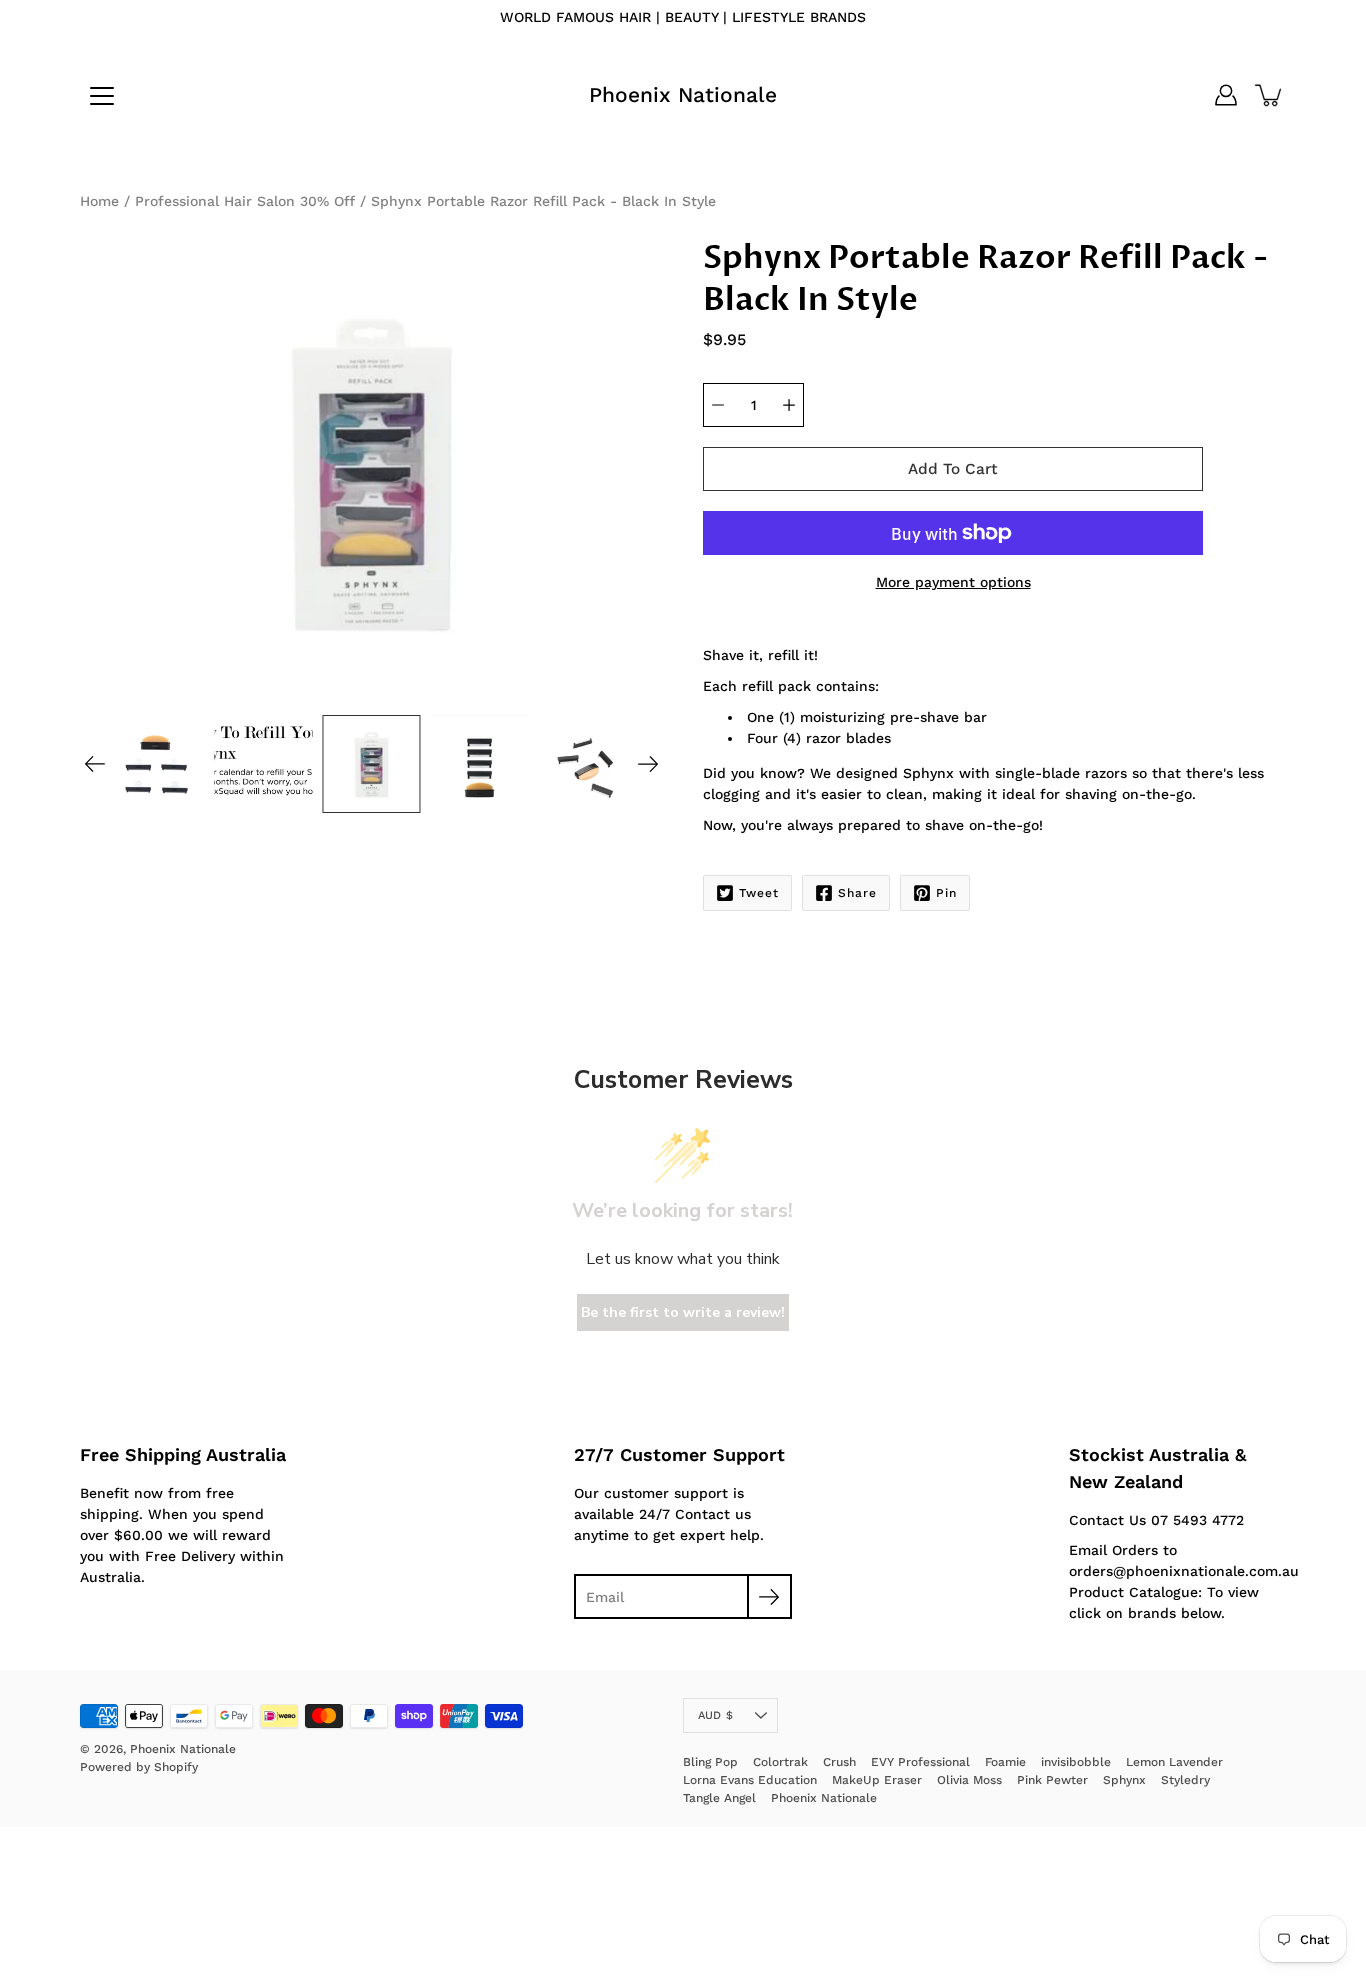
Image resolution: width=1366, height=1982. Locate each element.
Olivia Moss (969, 1780)
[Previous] (95, 764)
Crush (839, 1762)
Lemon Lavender (1174, 1762)
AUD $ (715, 1715)
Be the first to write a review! (683, 1312)
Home (99, 201)
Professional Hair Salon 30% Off (245, 201)
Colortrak (780, 1762)
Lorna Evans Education (750, 1780)
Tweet (759, 893)
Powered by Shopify (139, 1767)
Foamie (1005, 1762)
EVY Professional (920, 1762)
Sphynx (1124, 1780)
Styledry (1185, 1780)
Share (857, 893)
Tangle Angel (719, 1798)
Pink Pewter (1052, 1780)
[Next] (648, 764)
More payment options (953, 582)
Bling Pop (710, 1762)
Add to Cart (953, 469)
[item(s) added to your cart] (1270, 95)
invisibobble (1076, 1762)
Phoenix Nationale (683, 94)
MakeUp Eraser (877, 1780)
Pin (946, 893)
